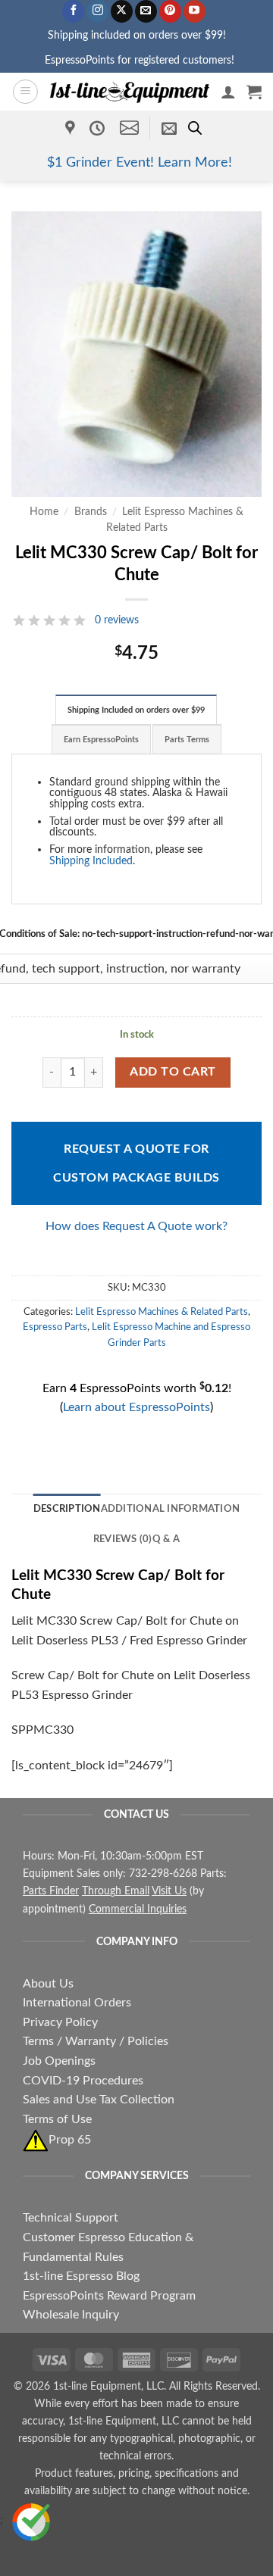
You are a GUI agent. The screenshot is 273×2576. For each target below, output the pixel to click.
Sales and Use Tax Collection (99, 2100)
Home (44, 512)
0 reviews (117, 620)
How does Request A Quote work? (136, 1226)
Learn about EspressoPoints (136, 1407)
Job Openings (59, 2061)
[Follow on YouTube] (195, 11)
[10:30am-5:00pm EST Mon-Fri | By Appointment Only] (99, 128)
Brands (91, 512)
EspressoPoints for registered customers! (140, 60)
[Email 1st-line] (129, 128)
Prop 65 (70, 2140)
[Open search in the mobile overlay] (195, 128)
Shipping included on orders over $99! (137, 35)
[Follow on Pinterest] (170, 11)
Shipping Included (91, 861)
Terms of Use (57, 2119)
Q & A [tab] (166, 1539)
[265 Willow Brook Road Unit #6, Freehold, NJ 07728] (72, 128)
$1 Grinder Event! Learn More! (140, 162)
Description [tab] (67, 1509)
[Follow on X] (122, 11)
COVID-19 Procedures (83, 2081)
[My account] (228, 92)
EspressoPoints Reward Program (109, 2296)
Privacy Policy (60, 2022)
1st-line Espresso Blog (81, 2276)
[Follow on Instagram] (97, 11)
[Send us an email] (146, 11)
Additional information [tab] (171, 1509)
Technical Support (71, 2218)
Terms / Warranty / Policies (96, 2041)
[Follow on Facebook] (73, 11)
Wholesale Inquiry (71, 2315)
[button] (25, 92)
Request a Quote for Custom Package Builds (136, 1163)
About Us (48, 1984)
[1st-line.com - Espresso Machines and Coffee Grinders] (130, 92)
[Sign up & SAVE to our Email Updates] (169, 128)
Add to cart (173, 1072)
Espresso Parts (55, 1327)
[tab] (136, 710)
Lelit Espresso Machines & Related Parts (162, 1312)
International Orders (77, 2003)
